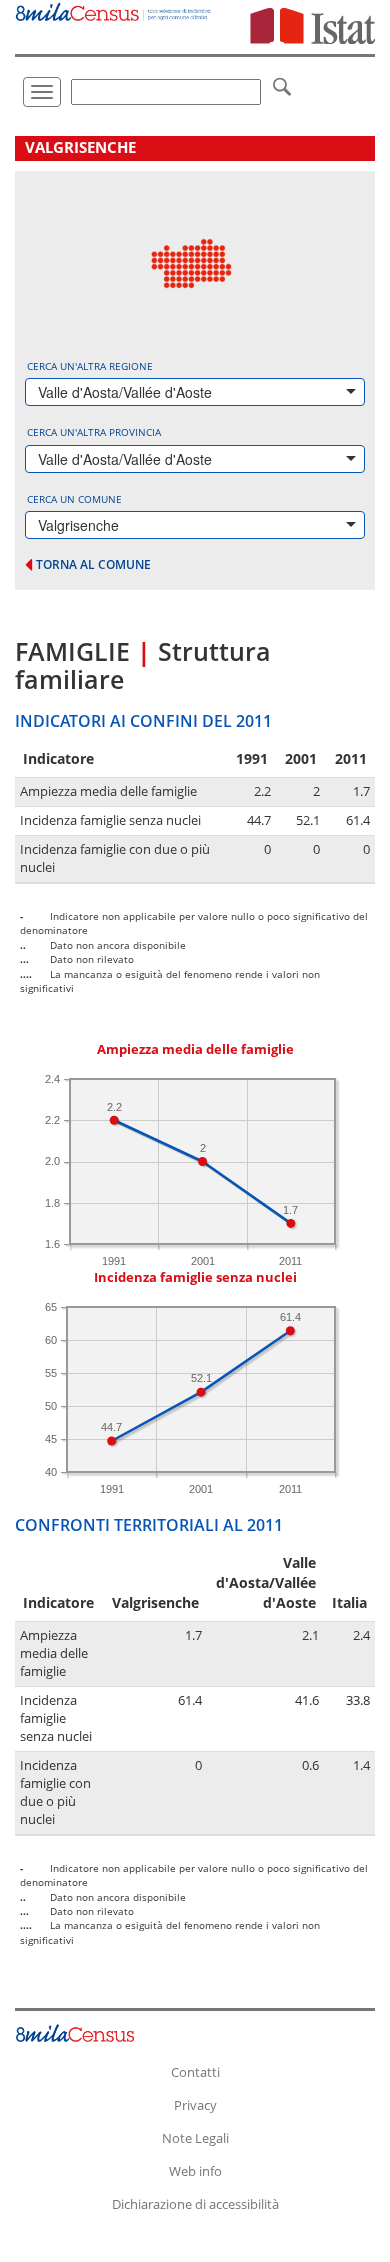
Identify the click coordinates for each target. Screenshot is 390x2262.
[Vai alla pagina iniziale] (114, 10)
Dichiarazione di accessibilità (195, 2204)
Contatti (195, 2072)
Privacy (195, 2105)
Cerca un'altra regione (90, 366)
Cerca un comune (74, 499)
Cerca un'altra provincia (94, 432)
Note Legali (195, 2138)
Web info (195, 2171)
